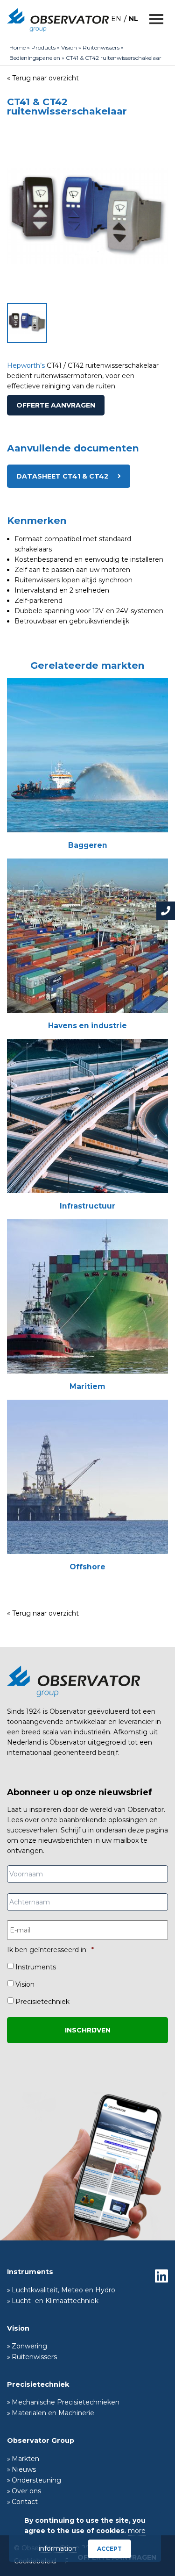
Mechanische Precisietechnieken (66, 2402)
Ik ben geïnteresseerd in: (50, 1950)
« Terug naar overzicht (43, 78)
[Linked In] (161, 2276)
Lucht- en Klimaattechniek (55, 2301)
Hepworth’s (26, 365)
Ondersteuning (36, 2480)
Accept (109, 2549)
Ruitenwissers (101, 47)
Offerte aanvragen (56, 405)
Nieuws (24, 2469)
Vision (69, 47)
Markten (25, 2459)
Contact (25, 2502)
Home (17, 47)
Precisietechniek (42, 2002)
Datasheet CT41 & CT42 (62, 476)
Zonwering (29, 2346)
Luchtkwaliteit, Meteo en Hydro (63, 2290)
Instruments (36, 1967)
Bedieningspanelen (35, 58)
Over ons (26, 2491)
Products (43, 47)
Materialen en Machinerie (53, 2413)
